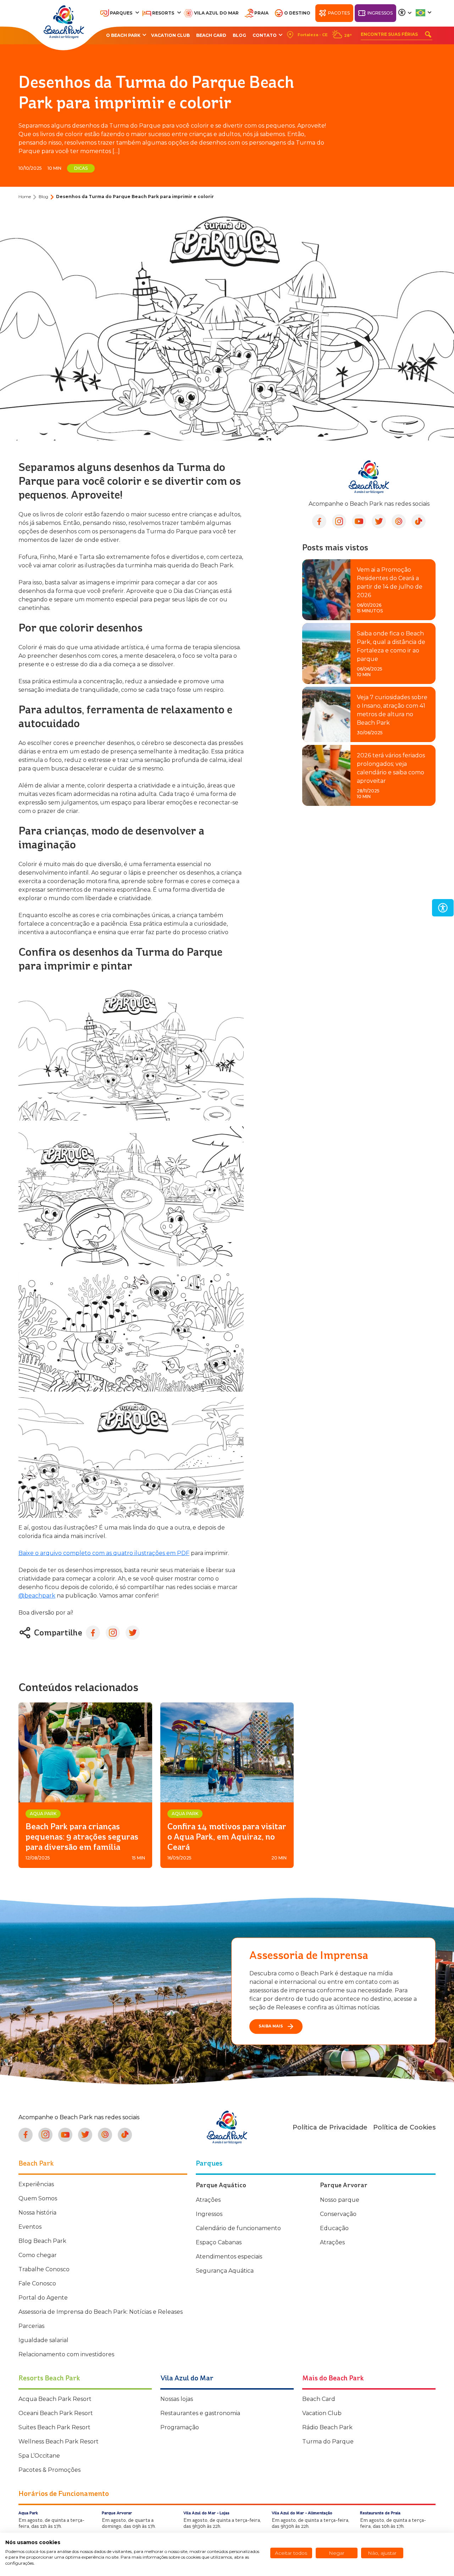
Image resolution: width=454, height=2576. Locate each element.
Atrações (208, 2200)
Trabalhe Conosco (44, 2269)
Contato (265, 35)
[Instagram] (339, 521)
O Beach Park (123, 35)
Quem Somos (38, 2198)
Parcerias (31, 2326)
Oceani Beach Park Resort (56, 2413)
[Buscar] (428, 34)
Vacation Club (170, 35)
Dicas (81, 168)
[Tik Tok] (419, 521)
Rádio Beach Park (327, 2427)
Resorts (163, 13)
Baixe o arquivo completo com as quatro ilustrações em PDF (104, 1553)
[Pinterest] (399, 521)
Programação (180, 2427)
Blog (239, 35)
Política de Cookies (404, 2127)
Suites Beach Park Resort (54, 2427)
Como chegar (38, 2255)
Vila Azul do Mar (216, 13)
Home (25, 197)
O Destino (297, 13)
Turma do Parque (328, 2442)
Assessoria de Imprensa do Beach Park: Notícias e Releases (101, 2312)
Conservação (338, 2214)
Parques (121, 13)
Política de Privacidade (330, 2127)
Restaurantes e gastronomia (200, 2413)
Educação (334, 2228)
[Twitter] (379, 521)
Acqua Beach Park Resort (55, 2399)
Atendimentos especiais (229, 2257)
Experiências (36, 2184)
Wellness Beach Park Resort (59, 2442)
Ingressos (380, 13)
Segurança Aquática (225, 2271)
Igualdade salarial (43, 2340)
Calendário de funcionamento (238, 2228)
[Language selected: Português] (424, 13)
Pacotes (339, 13)
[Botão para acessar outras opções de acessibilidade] (405, 13)
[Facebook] (319, 521)
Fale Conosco (37, 2283)
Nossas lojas (177, 2399)
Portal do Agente (43, 2298)
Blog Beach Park (42, 2241)
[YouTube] (359, 521)
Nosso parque (340, 2200)
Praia (261, 13)
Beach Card (211, 35)
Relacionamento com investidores (66, 2354)
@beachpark (37, 1596)
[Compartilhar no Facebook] (93, 1633)
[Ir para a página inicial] (227, 2127)
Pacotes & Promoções (49, 2470)
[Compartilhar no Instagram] (113, 1633)
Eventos (30, 2227)
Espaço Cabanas (219, 2242)
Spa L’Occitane (39, 2456)
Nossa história (37, 2213)
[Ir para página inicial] (64, 22)
